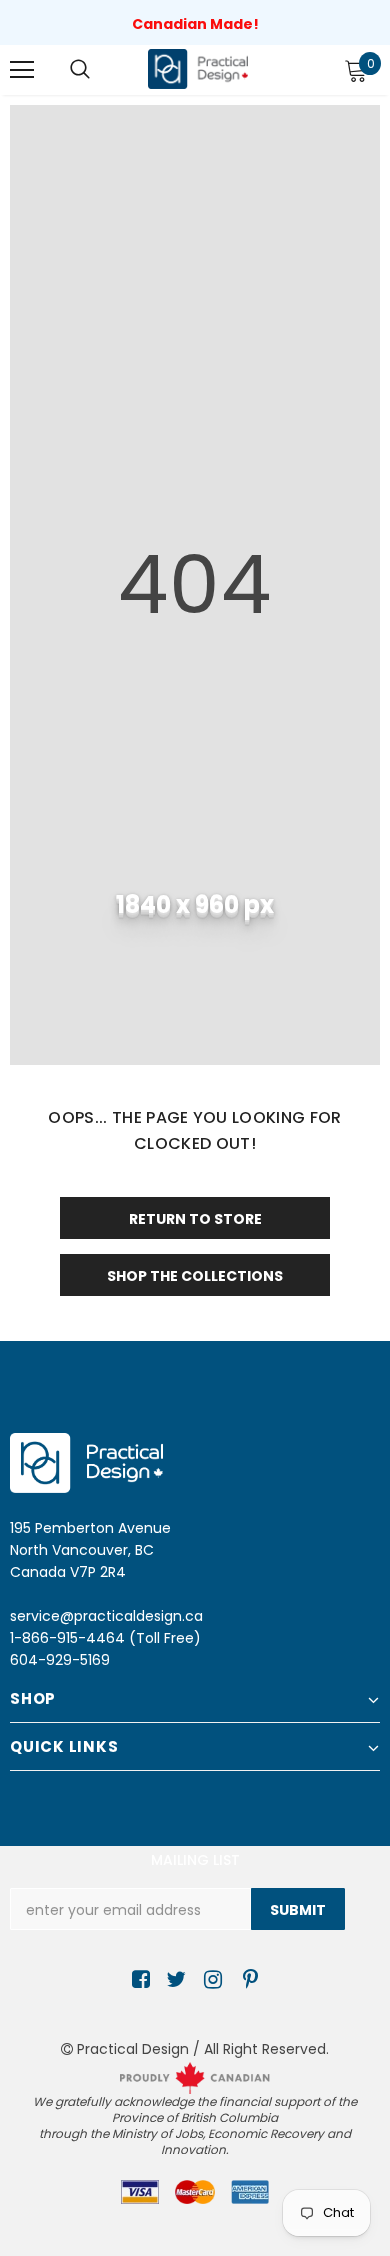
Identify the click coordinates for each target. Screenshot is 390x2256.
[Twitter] (173, 1980)
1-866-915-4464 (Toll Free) (105, 1638)
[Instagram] (209, 1980)
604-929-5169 (60, 1660)
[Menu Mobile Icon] (22, 70)
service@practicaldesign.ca (106, 1616)
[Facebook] (137, 1980)
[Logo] (198, 68)
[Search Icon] (80, 70)
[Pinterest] (245, 1980)
